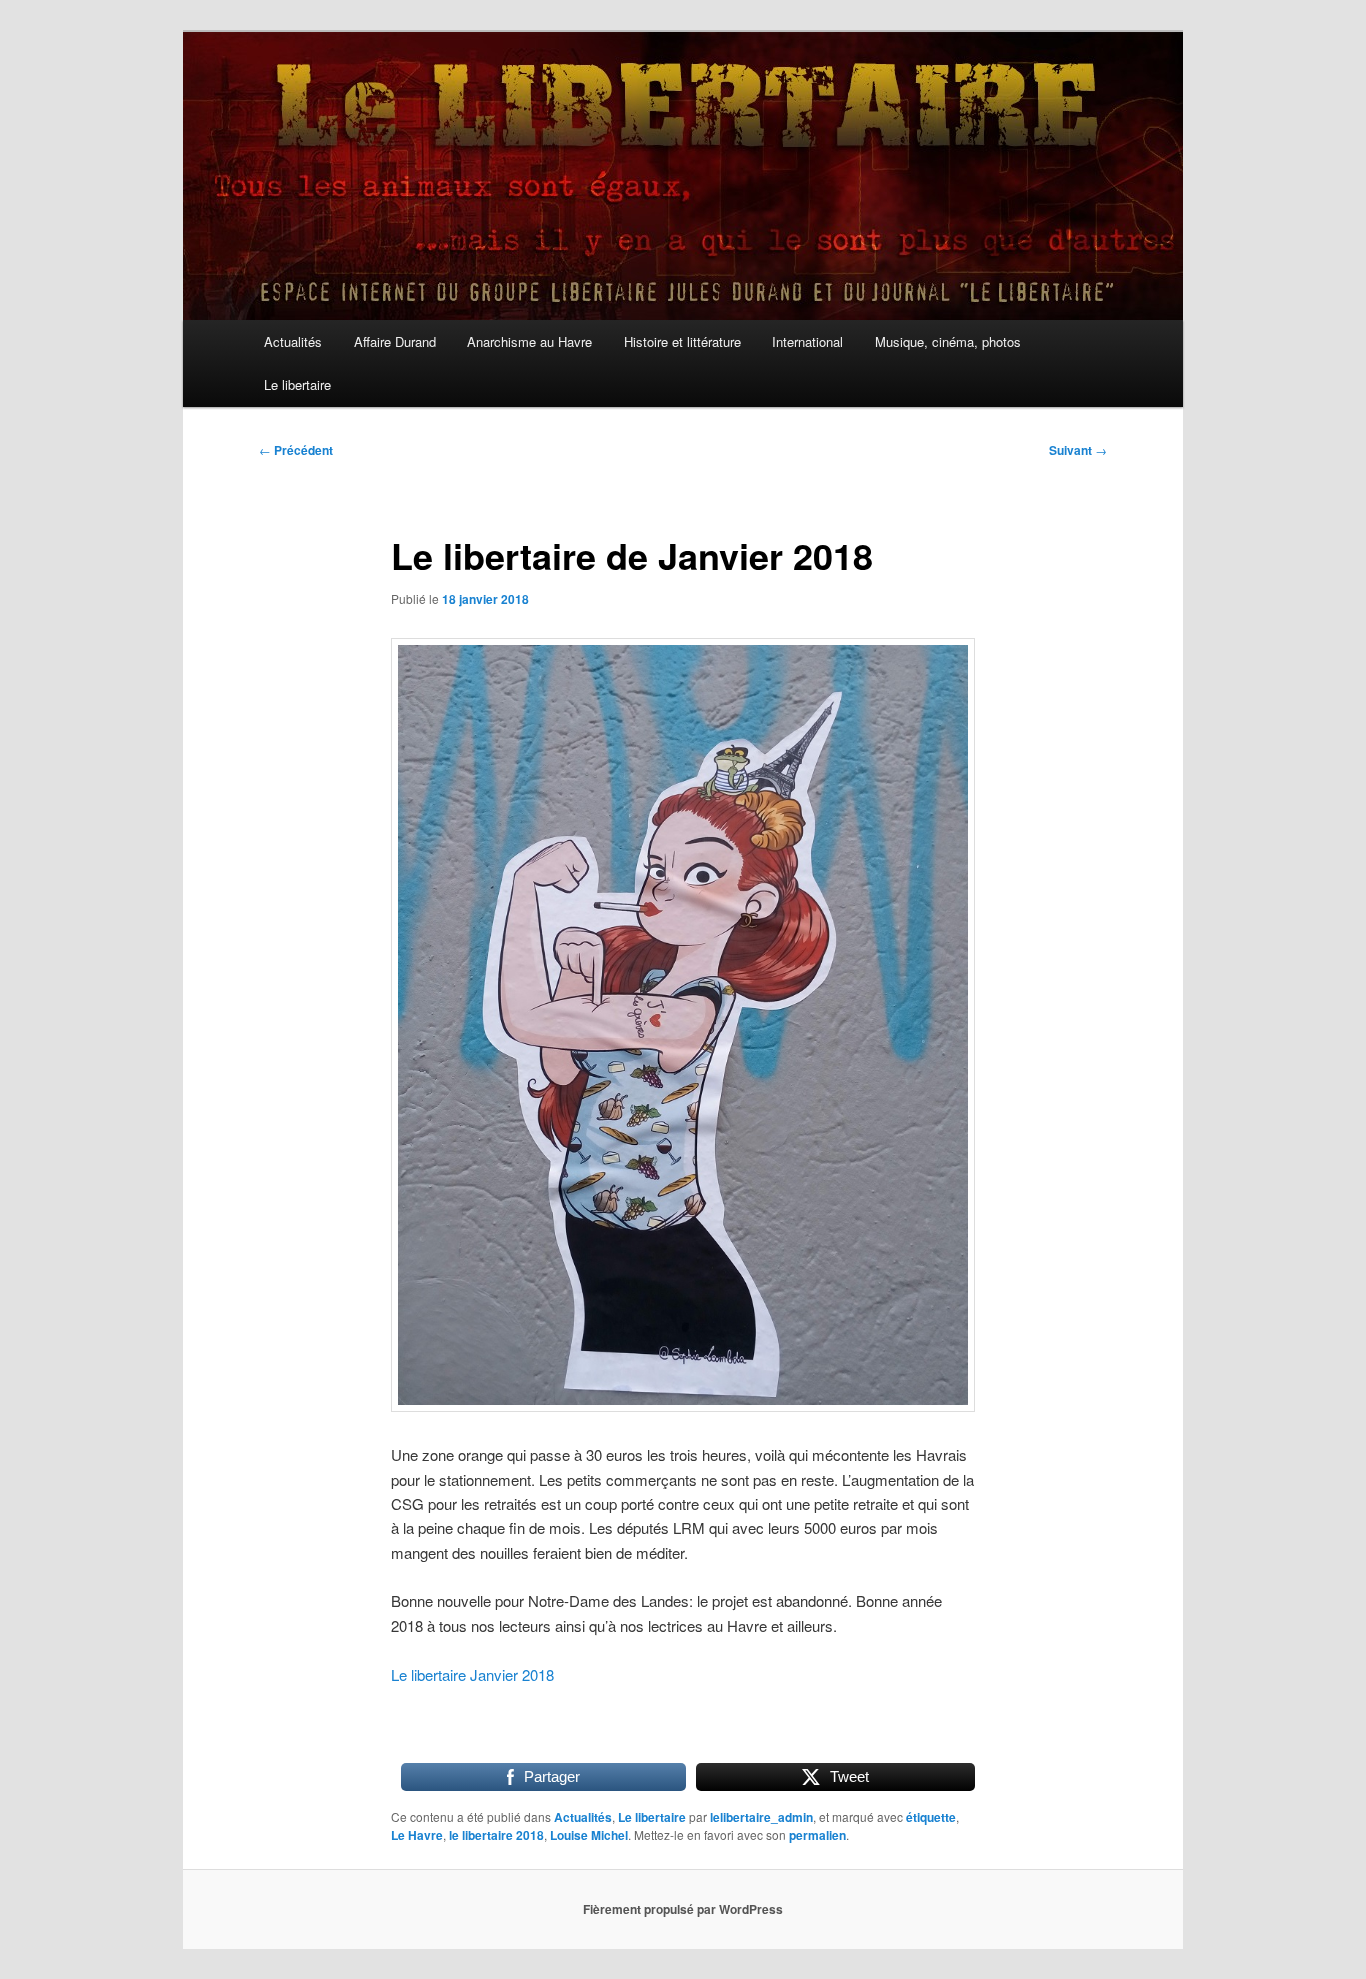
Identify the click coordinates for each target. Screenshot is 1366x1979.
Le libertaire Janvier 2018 (472, 1674)
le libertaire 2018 (496, 1835)
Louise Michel (589, 1835)
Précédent (296, 450)
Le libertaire (297, 384)
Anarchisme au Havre (529, 341)
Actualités (293, 341)
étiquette (931, 1817)
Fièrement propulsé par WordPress (683, 1909)
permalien (817, 1835)
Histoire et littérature (682, 341)
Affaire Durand (395, 341)
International (807, 341)
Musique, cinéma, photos (948, 341)
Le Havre (417, 1835)
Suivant (1078, 450)
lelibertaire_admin (761, 1817)
